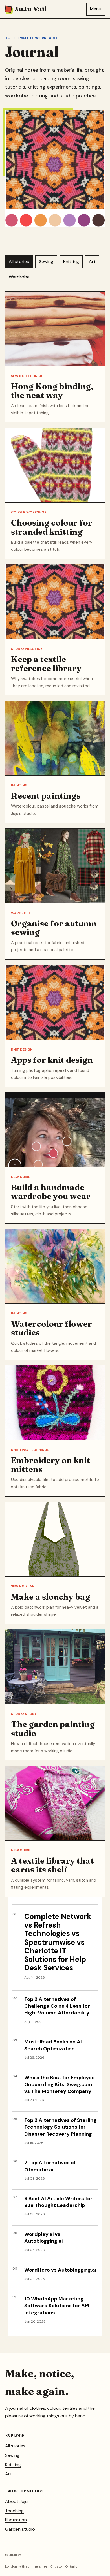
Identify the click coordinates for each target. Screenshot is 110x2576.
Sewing (46, 262)
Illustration (16, 2520)
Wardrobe (19, 277)
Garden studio (20, 2529)
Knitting (71, 262)
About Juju (16, 2501)
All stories (19, 262)
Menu (96, 9)
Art (92, 262)
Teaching (14, 2511)
